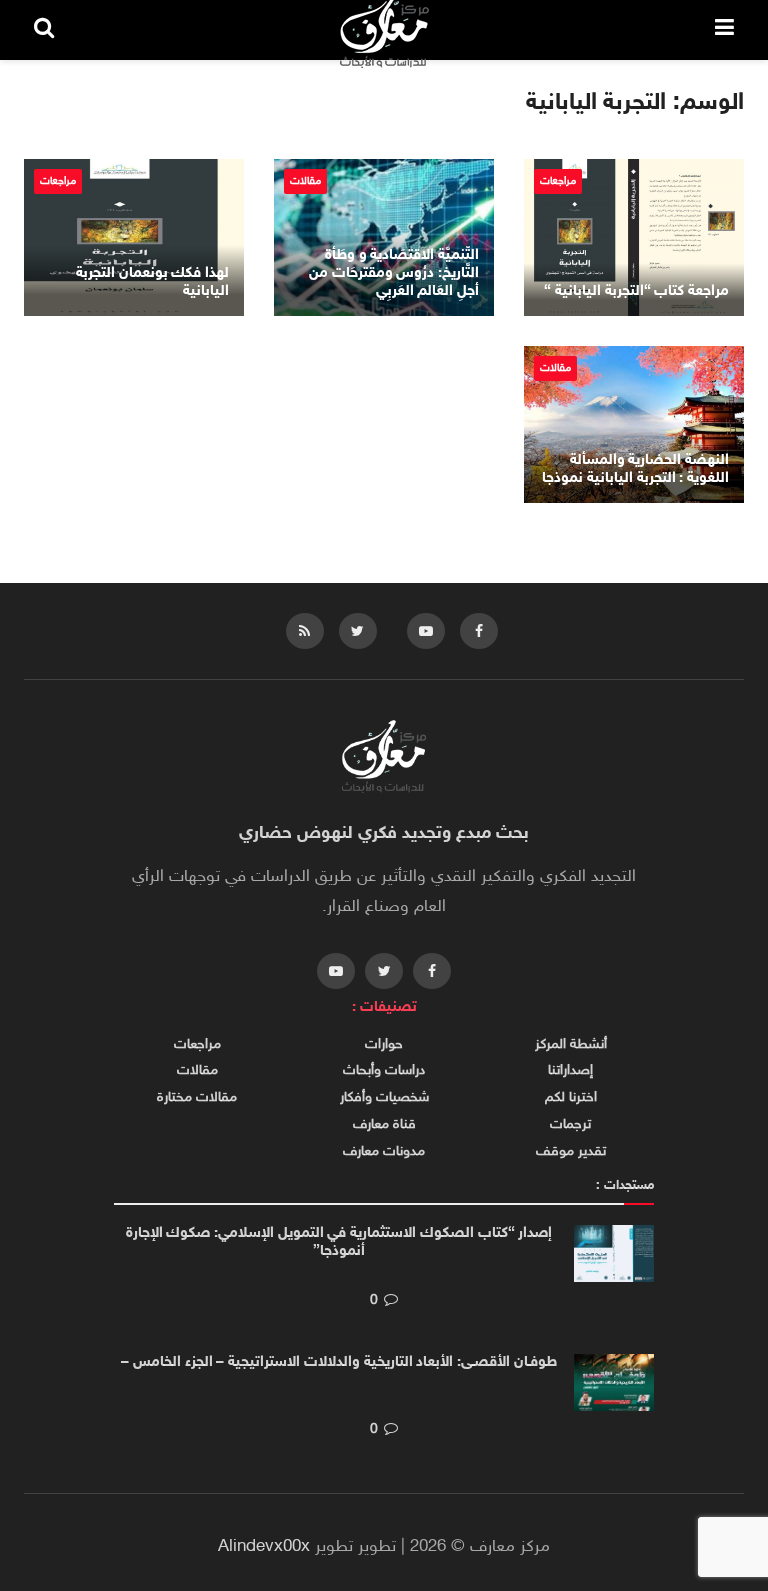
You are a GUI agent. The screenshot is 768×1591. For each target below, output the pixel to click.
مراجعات (558, 181)
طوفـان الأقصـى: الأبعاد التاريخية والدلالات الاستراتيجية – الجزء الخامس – (338, 1362)
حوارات (384, 1045)
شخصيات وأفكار (384, 1098)
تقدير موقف (571, 1152)
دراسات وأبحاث (384, 1071)
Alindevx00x (264, 1547)
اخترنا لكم (571, 1098)
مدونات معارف (384, 1152)
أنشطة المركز (571, 1045)
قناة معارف (384, 1125)
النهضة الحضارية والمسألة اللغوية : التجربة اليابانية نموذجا (635, 469)
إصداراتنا (570, 1071)
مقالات (305, 181)
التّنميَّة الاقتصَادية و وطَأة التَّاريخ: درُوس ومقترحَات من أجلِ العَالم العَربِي (394, 273)
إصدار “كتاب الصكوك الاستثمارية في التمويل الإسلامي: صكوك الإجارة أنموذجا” (339, 1242)
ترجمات (570, 1125)
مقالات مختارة (197, 1098)
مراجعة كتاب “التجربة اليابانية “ (636, 291)
